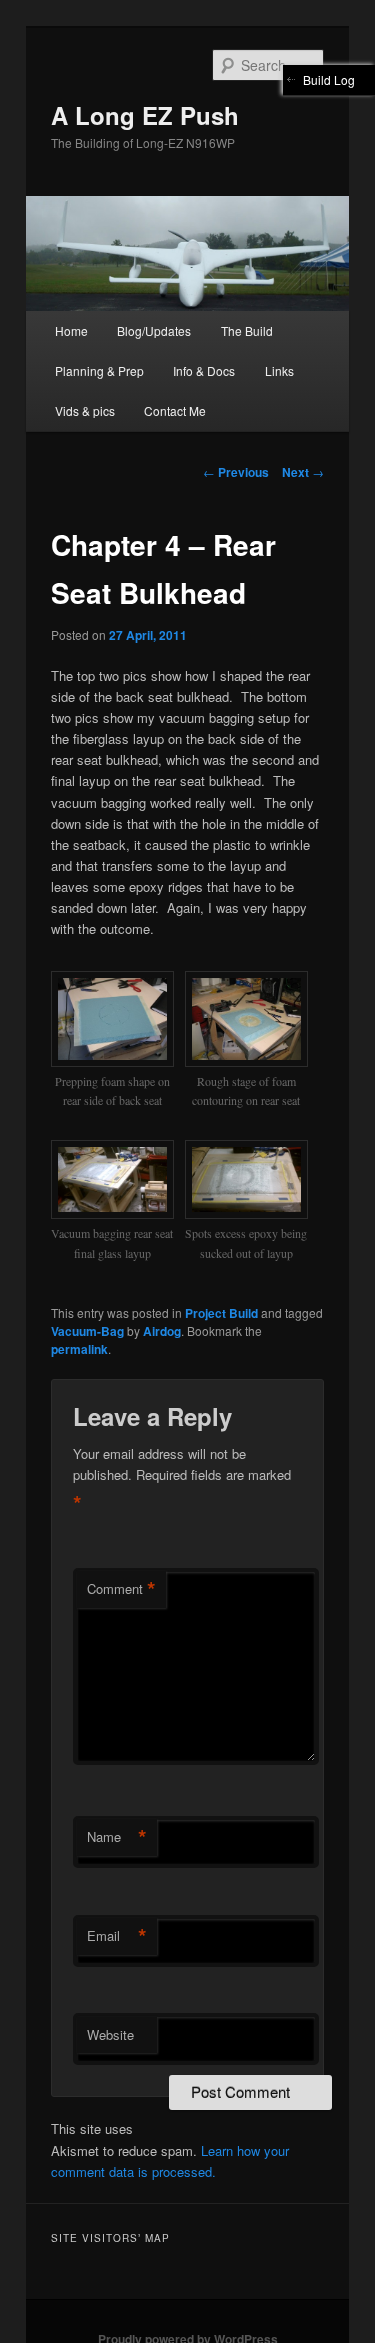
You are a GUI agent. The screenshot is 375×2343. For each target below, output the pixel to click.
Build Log (329, 79)
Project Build (221, 1313)
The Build (247, 330)
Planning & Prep (99, 370)
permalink (79, 1349)
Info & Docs (204, 370)
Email (117, 1936)
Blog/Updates (154, 330)
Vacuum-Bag (87, 1331)
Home (71, 330)
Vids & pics (85, 410)
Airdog (162, 1331)
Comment (121, 1589)
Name (117, 1837)
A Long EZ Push (145, 115)
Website (110, 2034)
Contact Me (175, 410)
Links (279, 370)
